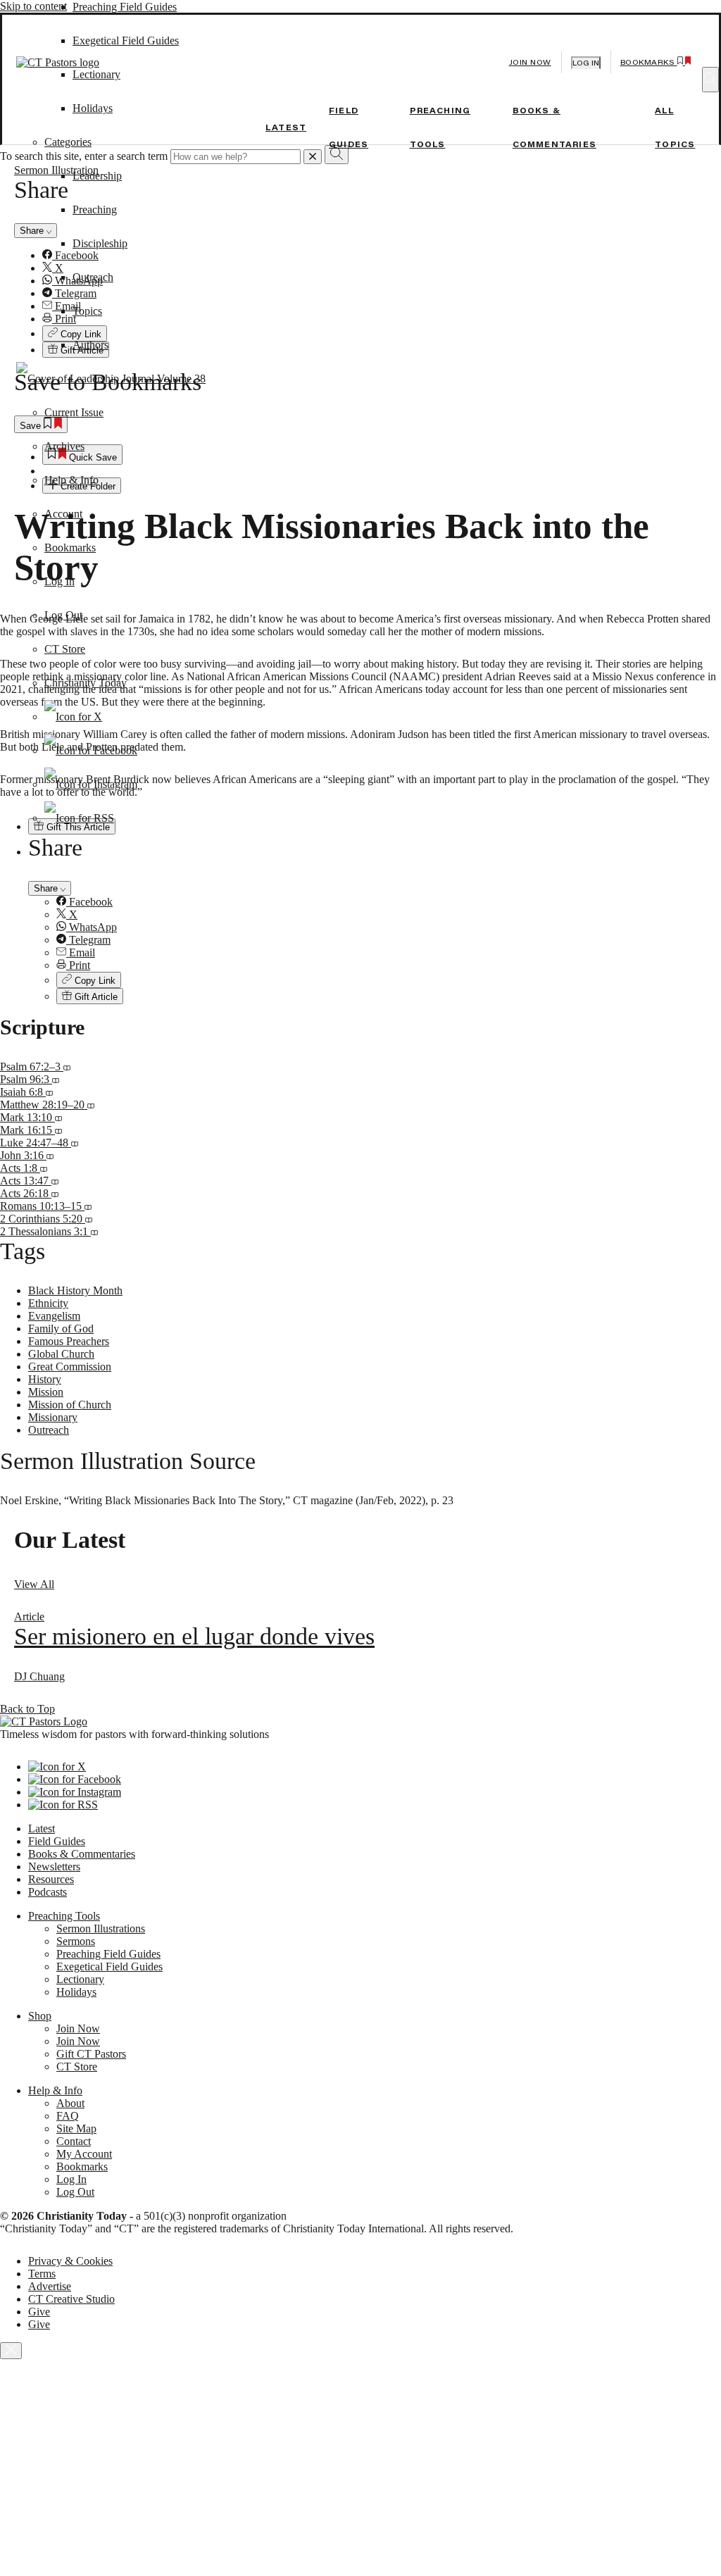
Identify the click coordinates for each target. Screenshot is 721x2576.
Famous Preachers (69, 1341)
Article (29, 1617)
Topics (87, 311)
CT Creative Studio (71, 2299)
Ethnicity (48, 1303)
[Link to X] (73, 717)
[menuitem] (389, 902)
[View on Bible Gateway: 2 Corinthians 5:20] (89, 1219)
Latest (286, 127)
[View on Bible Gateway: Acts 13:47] (55, 1181)
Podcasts (48, 1892)
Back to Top (27, 1709)
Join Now (530, 62)
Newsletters (54, 1867)
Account (63, 514)
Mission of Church (70, 1405)
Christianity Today (86, 683)
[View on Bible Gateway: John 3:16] (50, 1155)
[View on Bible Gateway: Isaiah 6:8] (49, 1092)
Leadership (97, 176)
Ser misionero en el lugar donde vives (194, 1636)
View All (34, 1584)
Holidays (76, 1992)
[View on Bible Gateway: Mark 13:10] (58, 1117)
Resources (51, 1879)
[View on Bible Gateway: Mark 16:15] (58, 1130)
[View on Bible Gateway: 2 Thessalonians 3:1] (94, 1231)
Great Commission (70, 1367)
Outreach (93, 277)
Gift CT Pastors (91, 2054)
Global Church (61, 1354)
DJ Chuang (39, 1676)
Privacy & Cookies (70, 2261)
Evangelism (54, 1316)
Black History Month (75, 1290)
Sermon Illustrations (101, 1928)
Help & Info (71, 480)
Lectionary (80, 1979)
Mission (46, 1392)
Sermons (76, 1941)
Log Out (63, 615)
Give (39, 2312)
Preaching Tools (64, 1916)
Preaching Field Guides (125, 7)
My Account (84, 2154)
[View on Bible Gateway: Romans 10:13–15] (88, 1206)
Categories (68, 142)
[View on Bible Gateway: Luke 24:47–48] (75, 1143)
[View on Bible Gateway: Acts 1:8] (44, 1168)
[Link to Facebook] (91, 750)
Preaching (95, 210)
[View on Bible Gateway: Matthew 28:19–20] (91, 1105)
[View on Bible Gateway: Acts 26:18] (55, 1193)
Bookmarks (70, 548)
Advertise (50, 2286)
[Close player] (11, 2351)
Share (47, 888)
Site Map (76, 2128)
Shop (40, 2016)
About (70, 2103)
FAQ (68, 2116)
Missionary (53, 1417)
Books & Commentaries (82, 1854)
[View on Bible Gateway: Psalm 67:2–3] (67, 1067)
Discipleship (100, 243)
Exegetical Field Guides (109, 1967)
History (45, 1379)
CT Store (65, 649)
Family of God (61, 1328)
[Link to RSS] (79, 818)
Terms (42, 2274)
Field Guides (57, 1841)
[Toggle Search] (710, 80)
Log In (59, 581)
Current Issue (74, 412)
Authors (90, 345)
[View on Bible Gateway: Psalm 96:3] (56, 1079)
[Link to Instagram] (91, 784)
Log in (586, 63)
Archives (64, 446)
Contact (74, 2141)
